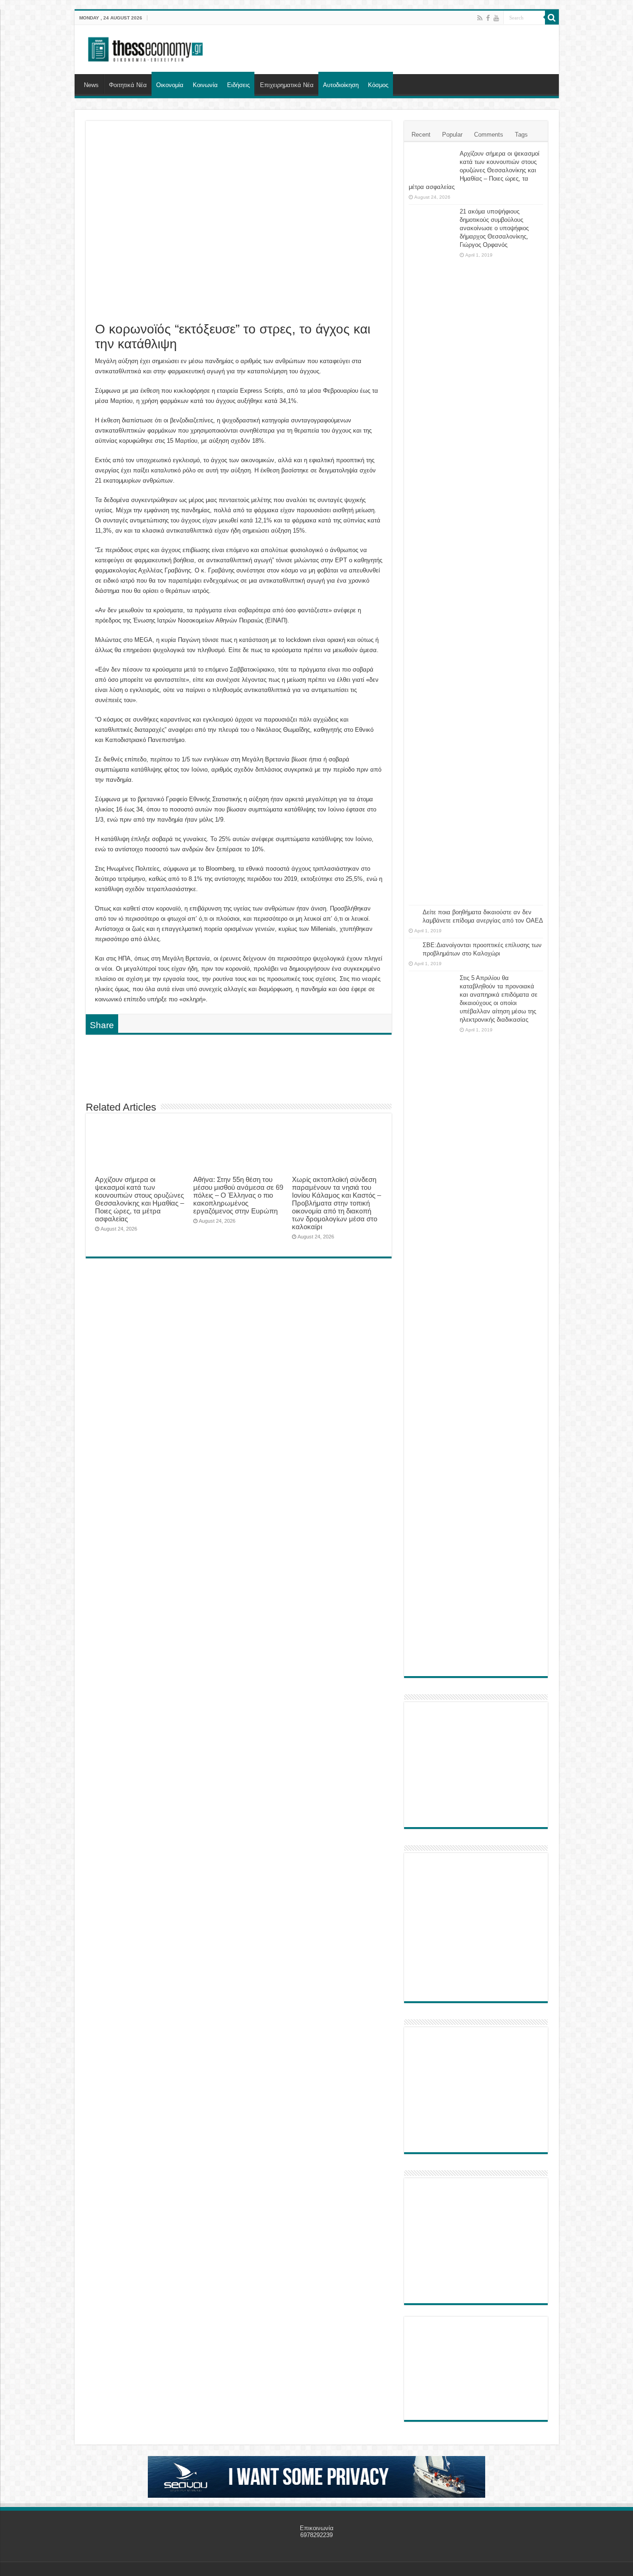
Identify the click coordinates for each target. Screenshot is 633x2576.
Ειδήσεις (238, 85)
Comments (489, 135)
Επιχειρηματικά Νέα (287, 85)
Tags (521, 135)
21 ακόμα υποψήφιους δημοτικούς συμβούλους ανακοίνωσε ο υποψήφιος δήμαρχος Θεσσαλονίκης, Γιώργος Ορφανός (494, 228)
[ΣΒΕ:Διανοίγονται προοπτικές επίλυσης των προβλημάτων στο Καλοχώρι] (413, 946)
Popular (452, 135)
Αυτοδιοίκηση (341, 85)
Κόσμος (378, 85)
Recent (421, 135)
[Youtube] (496, 18)
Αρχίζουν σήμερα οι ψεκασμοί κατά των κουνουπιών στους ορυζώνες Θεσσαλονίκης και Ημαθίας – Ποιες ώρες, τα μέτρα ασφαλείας (139, 1199)
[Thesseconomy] (146, 48)
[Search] (552, 18)
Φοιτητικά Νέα (128, 85)
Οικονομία (170, 85)
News (91, 85)
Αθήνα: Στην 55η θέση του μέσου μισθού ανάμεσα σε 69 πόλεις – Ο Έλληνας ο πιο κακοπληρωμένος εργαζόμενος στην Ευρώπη (238, 1195)
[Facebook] (488, 18)
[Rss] (480, 18)
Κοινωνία (205, 85)
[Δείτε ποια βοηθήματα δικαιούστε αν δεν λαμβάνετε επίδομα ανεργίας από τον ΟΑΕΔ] (413, 913)
